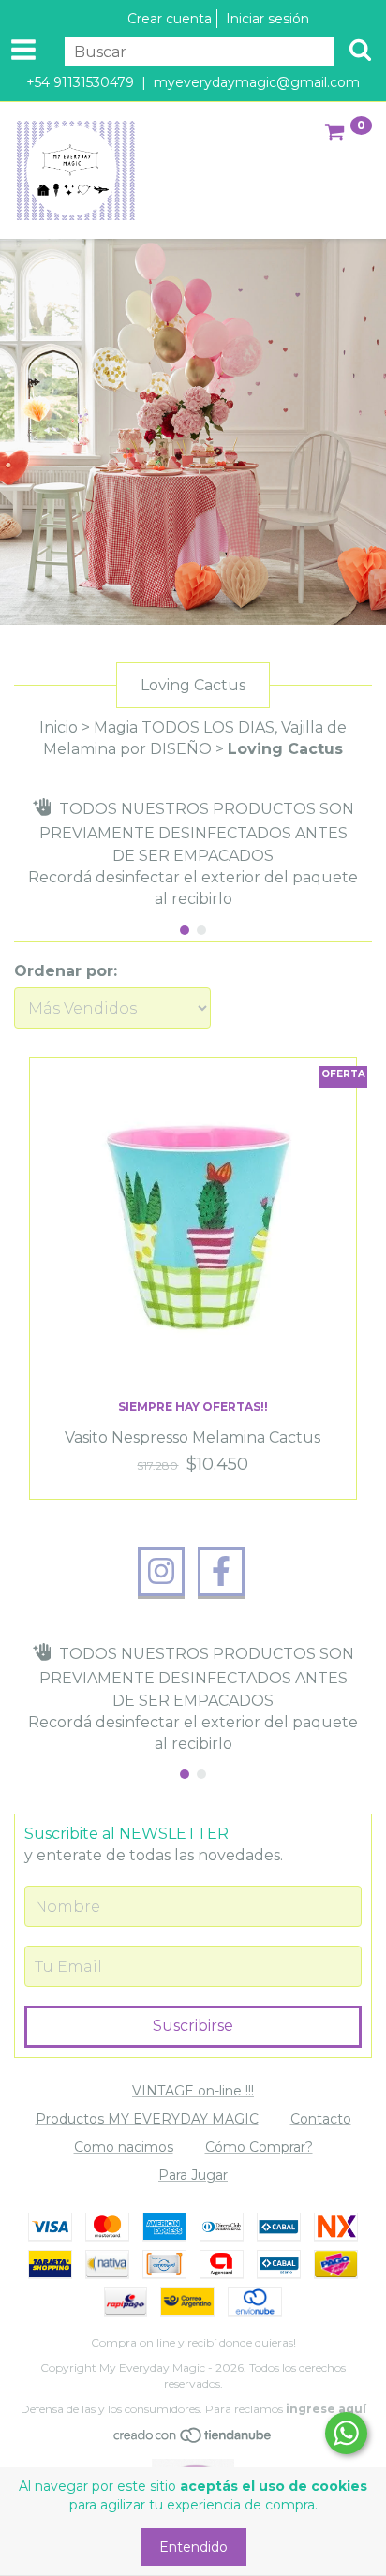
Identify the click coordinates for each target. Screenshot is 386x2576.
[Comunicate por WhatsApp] (346, 2433)
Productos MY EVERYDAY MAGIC (147, 2119)
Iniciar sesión (267, 19)
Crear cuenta (170, 19)
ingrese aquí (326, 2409)
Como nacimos (124, 2147)
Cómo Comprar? (259, 2147)
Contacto (321, 2119)
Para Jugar (193, 2175)
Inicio (59, 727)
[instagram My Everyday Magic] (161, 1572)
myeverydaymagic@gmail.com (257, 82)
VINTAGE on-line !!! (193, 2091)
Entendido (193, 2547)
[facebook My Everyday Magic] (221, 1572)
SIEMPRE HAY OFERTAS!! (193, 1406)
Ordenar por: (66, 971)
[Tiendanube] (193, 2440)
